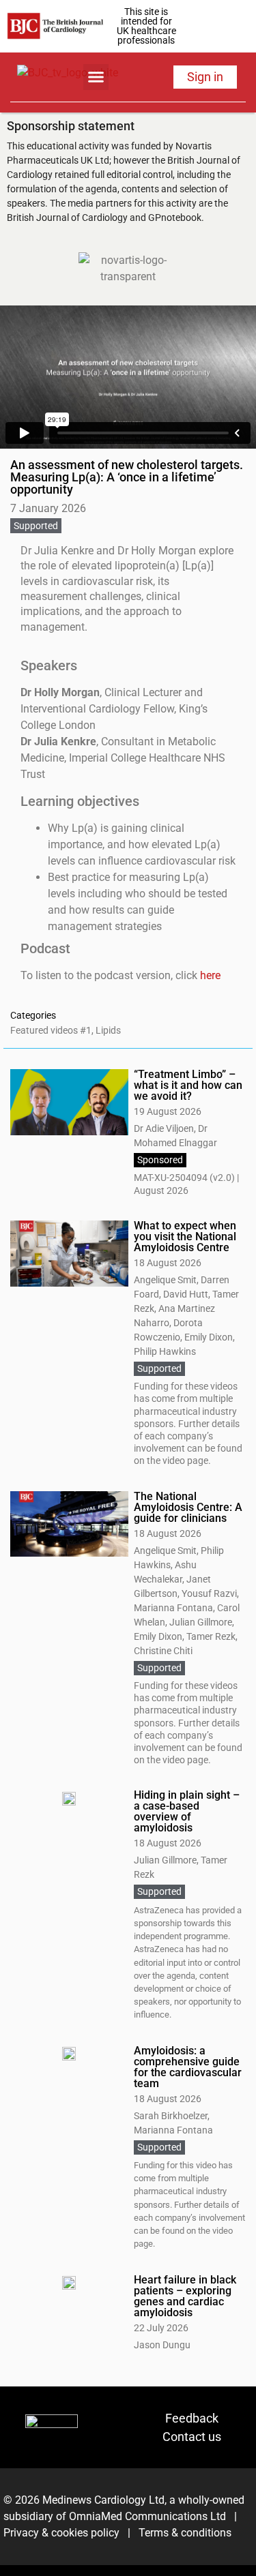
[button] (96, 77)
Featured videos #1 (51, 1030)
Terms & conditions (184, 2533)
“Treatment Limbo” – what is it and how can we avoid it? (188, 1085)
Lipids (108, 1030)
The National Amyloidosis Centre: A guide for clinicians (188, 1507)
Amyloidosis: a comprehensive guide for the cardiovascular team (188, 2067)
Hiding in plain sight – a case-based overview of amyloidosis (187, 1811)
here (210, 975)
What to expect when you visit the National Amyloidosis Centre (185, 1237)
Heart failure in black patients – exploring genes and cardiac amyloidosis (185, 2296)
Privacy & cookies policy (61, 2533)
